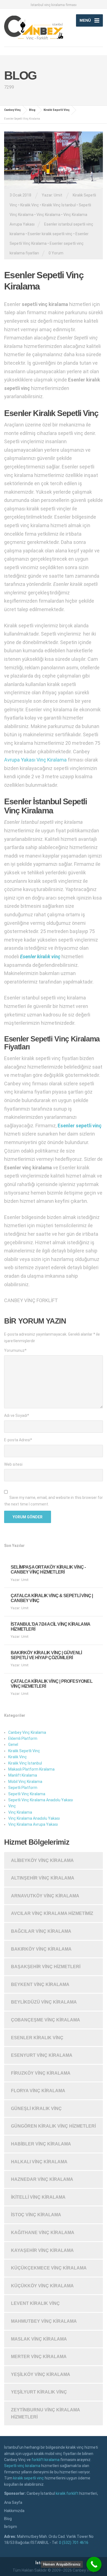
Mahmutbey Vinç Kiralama (44, 2321)
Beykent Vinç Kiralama (40, 1984)
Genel (13, 1745)
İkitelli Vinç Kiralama (38, 2197)
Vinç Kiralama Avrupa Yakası (33, 1824)
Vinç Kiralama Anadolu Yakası (34, 1818)
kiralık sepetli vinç (29, 2478)
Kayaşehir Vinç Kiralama (42, 2250)
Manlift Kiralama (23, 1775)
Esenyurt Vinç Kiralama (42, 2055)
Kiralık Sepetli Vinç (24, 1751)
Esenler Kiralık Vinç (37, 2038)
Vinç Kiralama (48, 215)
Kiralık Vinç (30, 205)
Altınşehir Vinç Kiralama (43, 1878)
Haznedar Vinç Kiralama (42, 2179)
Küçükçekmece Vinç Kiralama (49, 2268)
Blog (8, 2519)
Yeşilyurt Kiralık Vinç (39, 2392)
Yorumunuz (15, 1350)
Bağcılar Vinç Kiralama (41, 1931)
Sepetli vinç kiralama (22, 2466)
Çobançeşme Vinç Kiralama (46, 2020)
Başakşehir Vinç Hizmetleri (46, 1967)
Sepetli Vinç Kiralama (27, 1794)
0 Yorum (56, 253)
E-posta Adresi (18, 1440)
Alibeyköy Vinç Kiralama (42, 1860)
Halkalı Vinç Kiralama (39, 2162)
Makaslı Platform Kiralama (31, 1769)
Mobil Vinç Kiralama (25, 1782)
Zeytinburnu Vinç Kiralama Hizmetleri (46, 2413)
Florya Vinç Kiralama (38, 2091)
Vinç (12, 1806)
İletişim (11, 2527)
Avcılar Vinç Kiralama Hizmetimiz (52, 1913)
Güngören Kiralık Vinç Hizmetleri (53, 2126)
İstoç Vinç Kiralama (36, 2215)
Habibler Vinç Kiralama (41, 2144)
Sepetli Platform (23, 1788)
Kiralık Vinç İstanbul (59, 205)
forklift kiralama (46, 2460)
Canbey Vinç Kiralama (27, 1732)
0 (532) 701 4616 (74, 2543)
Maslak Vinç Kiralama (39, 2339)
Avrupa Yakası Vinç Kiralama (35, 760)
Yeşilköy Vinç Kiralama (41, 2374)
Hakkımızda (14, 2511)
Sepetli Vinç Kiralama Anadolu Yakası (41, 1800)
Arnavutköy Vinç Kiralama (45, 1896)
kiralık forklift (67, 2493)
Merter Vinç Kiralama (39, 2357)
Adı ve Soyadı (17, 1415)
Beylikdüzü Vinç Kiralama (44, 2002)
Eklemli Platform (23, 1738)
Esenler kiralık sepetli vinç (50, 234)
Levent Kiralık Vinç (35, 2303)
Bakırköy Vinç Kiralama (41, 1949)
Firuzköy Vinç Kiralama (41, 2073)
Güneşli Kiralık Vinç (36, 2109)
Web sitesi (13, 1464)
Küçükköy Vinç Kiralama (42, 2286)
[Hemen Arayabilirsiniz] (94, 2564)
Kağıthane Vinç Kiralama (43, 2233)
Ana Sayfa (13, 2502)
